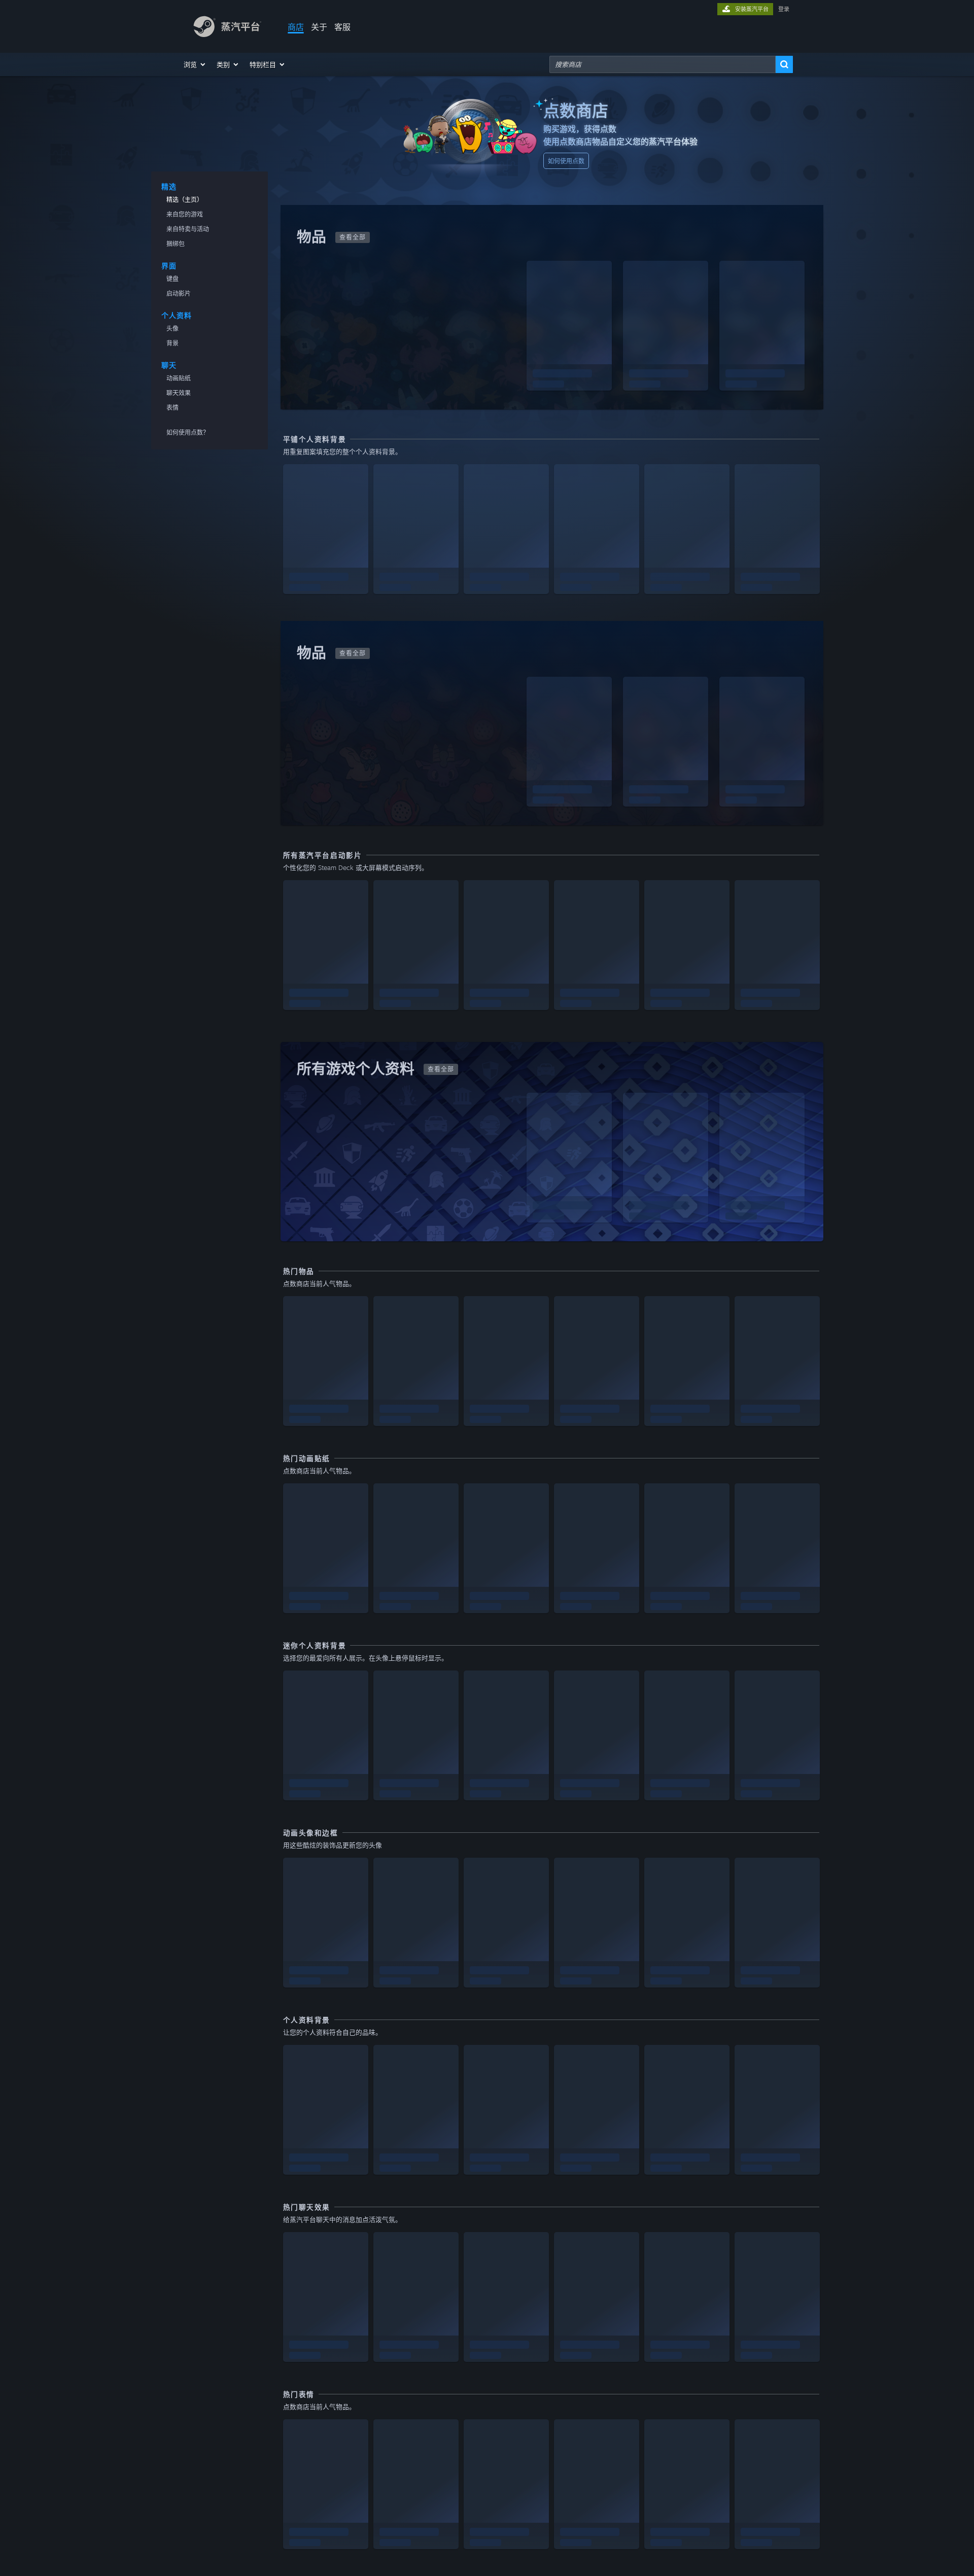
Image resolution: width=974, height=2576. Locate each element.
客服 (342, 27)
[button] (195, 64)
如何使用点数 (566, 161)
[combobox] (663, 64)
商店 (296, 27)
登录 (784, 9)
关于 (319, 27)
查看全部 (353, 237)
